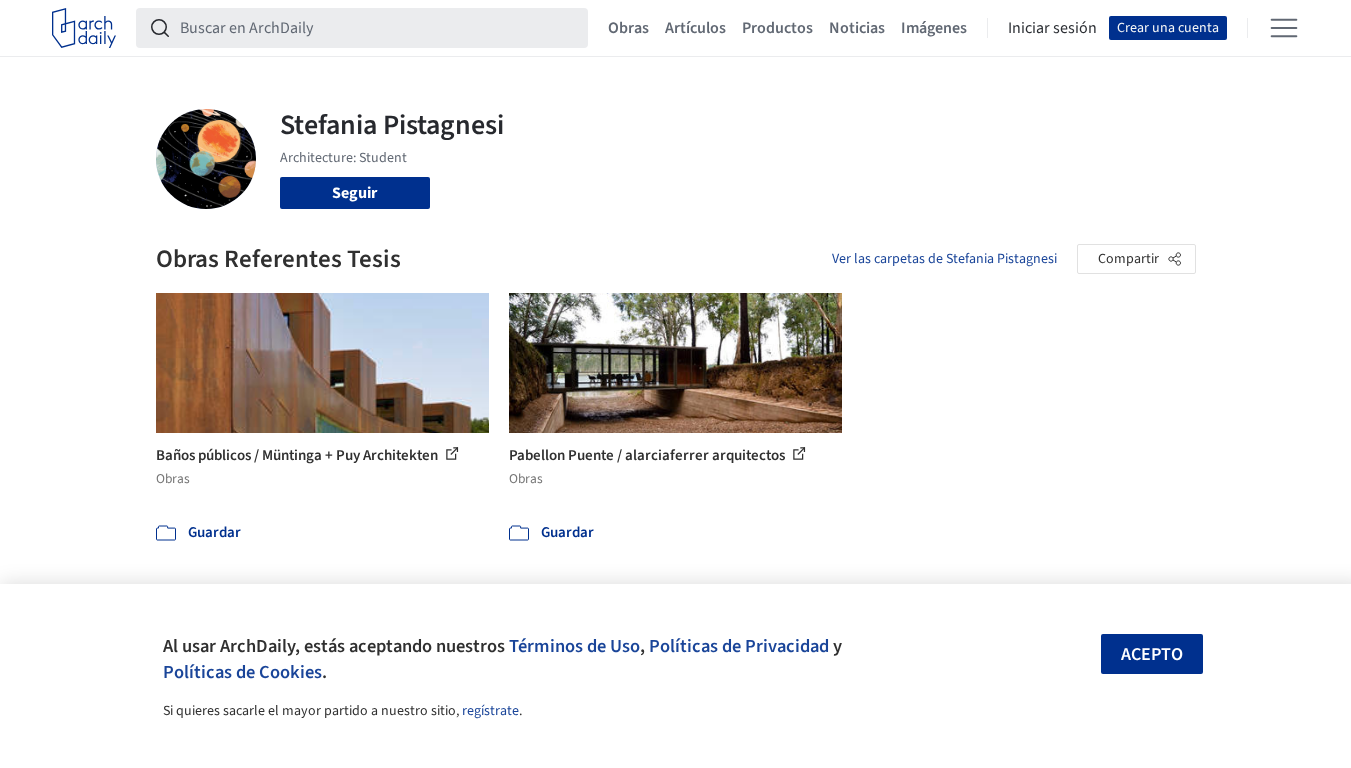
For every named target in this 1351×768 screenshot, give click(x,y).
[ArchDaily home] (84, 28)
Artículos (695, 28)
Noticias (857, 28)
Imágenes (934, 28)
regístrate (490, 711)
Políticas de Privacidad (739, 646)
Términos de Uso (574, 646)
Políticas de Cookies (242, 672)
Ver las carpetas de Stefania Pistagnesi (944, 259)
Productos (777, 28)
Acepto (1152, 654)
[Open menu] (1284, 28)
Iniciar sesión (1052, 28)
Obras (628, 28)
